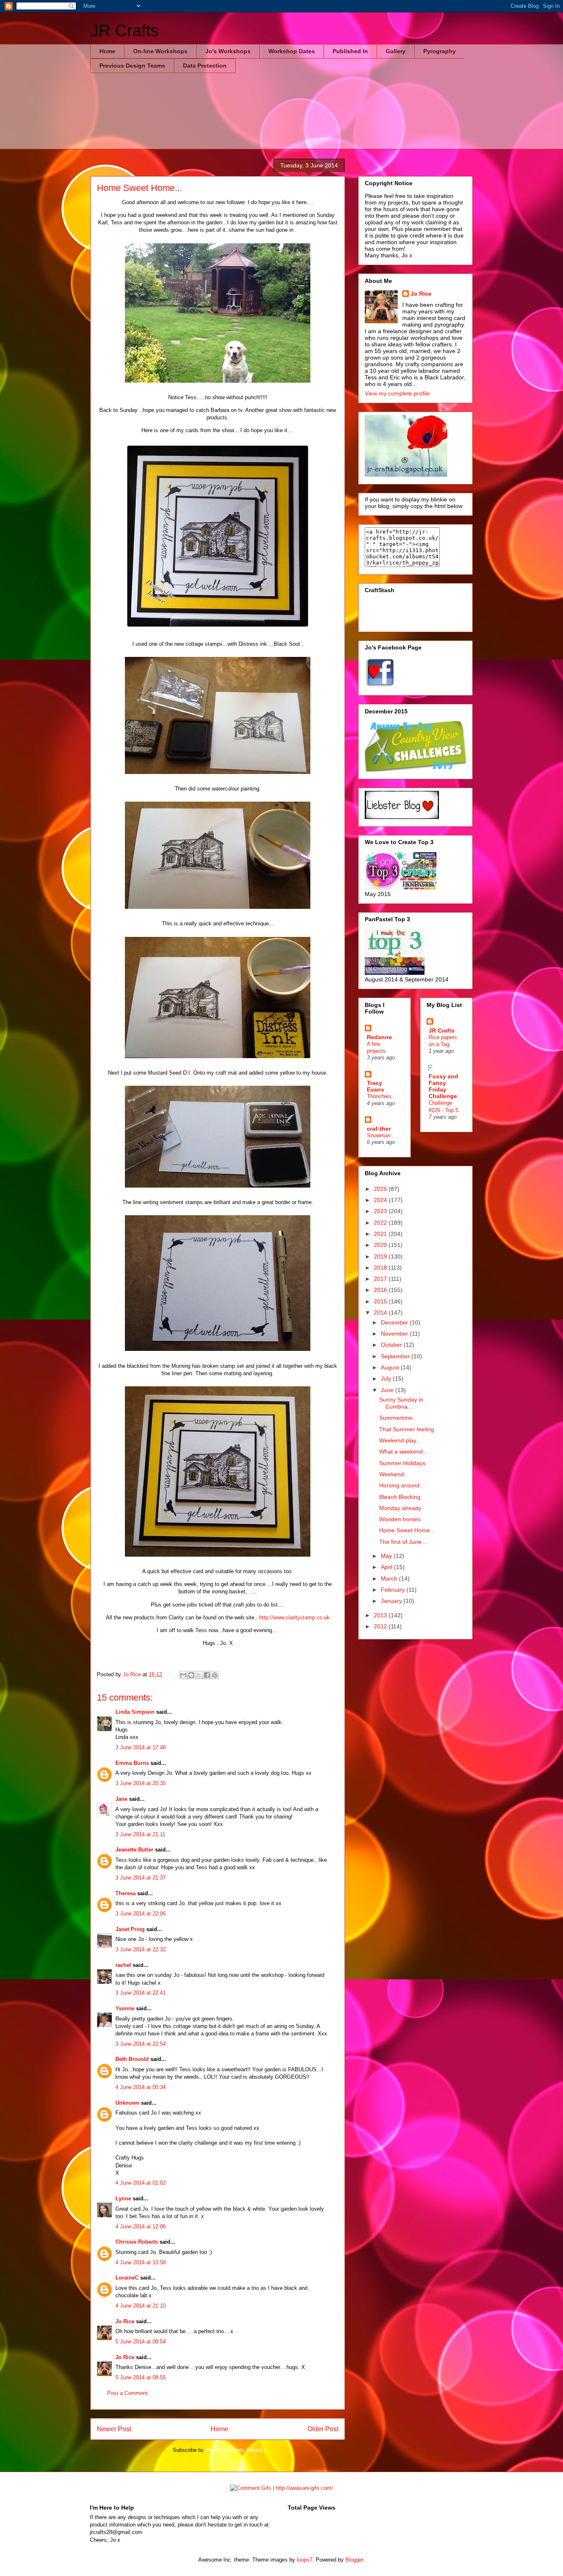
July (387, 1379)
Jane (121, 1799)
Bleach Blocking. (401, 1497)
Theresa (126, 1893)
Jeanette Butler (134, 1850)
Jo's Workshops (228, 51)
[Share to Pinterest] (215, 1675)
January (392, 1601)
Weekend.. (393, 1474)
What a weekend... (403, 1451)
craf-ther (379, 1129)
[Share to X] (199, 1675)
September (396, 1356)
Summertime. (397, 1418)
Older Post (323, 2429)
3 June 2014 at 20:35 (141, 1783)
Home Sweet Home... (407, 1530)
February (394, 1590)
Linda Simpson (135, 1712)
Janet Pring (130, 1929)
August (391, 1367)
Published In (350, 51)
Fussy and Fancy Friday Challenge (443, 1086)
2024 (381, 1200)
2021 (381, 1234)
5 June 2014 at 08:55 (141, 2377)
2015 (381, 1301)
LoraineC (127, 2278)
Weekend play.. (399, 1440)
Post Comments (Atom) (234, 2450)
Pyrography (440, 51)
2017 (381, 1279)
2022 (381, 1223)
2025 (381, 1189)
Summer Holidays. (403, 1463)
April (387, 1567)
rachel (123, 1965)
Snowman (379, 1135)
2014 (381, 1313)
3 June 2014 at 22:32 (141, 1949)
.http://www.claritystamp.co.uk (294, 1617)
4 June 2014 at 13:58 (141, 2262)
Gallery (396, 51)
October (392, 1345)
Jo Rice (125, 2321)
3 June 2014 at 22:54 (141, 2044)
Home (107, 51)
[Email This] (183, 1675)
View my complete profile (397, 393)
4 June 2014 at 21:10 (141, 2306)
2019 (381, 1256)
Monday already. (401, 1508)
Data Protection (205, 66)
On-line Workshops (160, 51)
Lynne (123, 2198)
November (395, 1334)
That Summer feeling (407, 1429)
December (395, 1322)
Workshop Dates (292, 51)
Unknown (127, 2103)
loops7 (305, 2560)
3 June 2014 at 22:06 (141, 1914)
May (387, 1556)
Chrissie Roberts (137, 2242)
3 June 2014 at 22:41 (141, 1993)
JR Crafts (124, 31)
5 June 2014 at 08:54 (141, 2342)
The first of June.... (404, 1542)
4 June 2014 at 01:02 (141, 2183)
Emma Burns (132, 1763)
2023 (381, 1211)
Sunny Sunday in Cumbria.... (401, 1403)
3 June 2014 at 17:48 (141, 1747)
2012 (381, 1626)
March (390, 1579)
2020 (381, 1245)
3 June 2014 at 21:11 (140, 1834)
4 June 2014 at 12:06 (141, 2227)
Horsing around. (400, 1485)
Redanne (379, 1037)
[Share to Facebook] (207, 1675)
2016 (381, 1290)
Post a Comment (127, 2393)
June (388, 1390)
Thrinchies (379, 1096)
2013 (381, 1615)
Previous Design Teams (132, 66)
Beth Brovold (132, 2059)
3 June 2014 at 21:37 (141, 1878)
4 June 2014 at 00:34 (141, 2087)
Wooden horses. (401, 1519)
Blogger (354, 2560)
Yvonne (125, 2008)
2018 (381, 1268)
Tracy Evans (375, 1086)
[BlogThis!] (191, 1675)
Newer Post (114, 2429)
